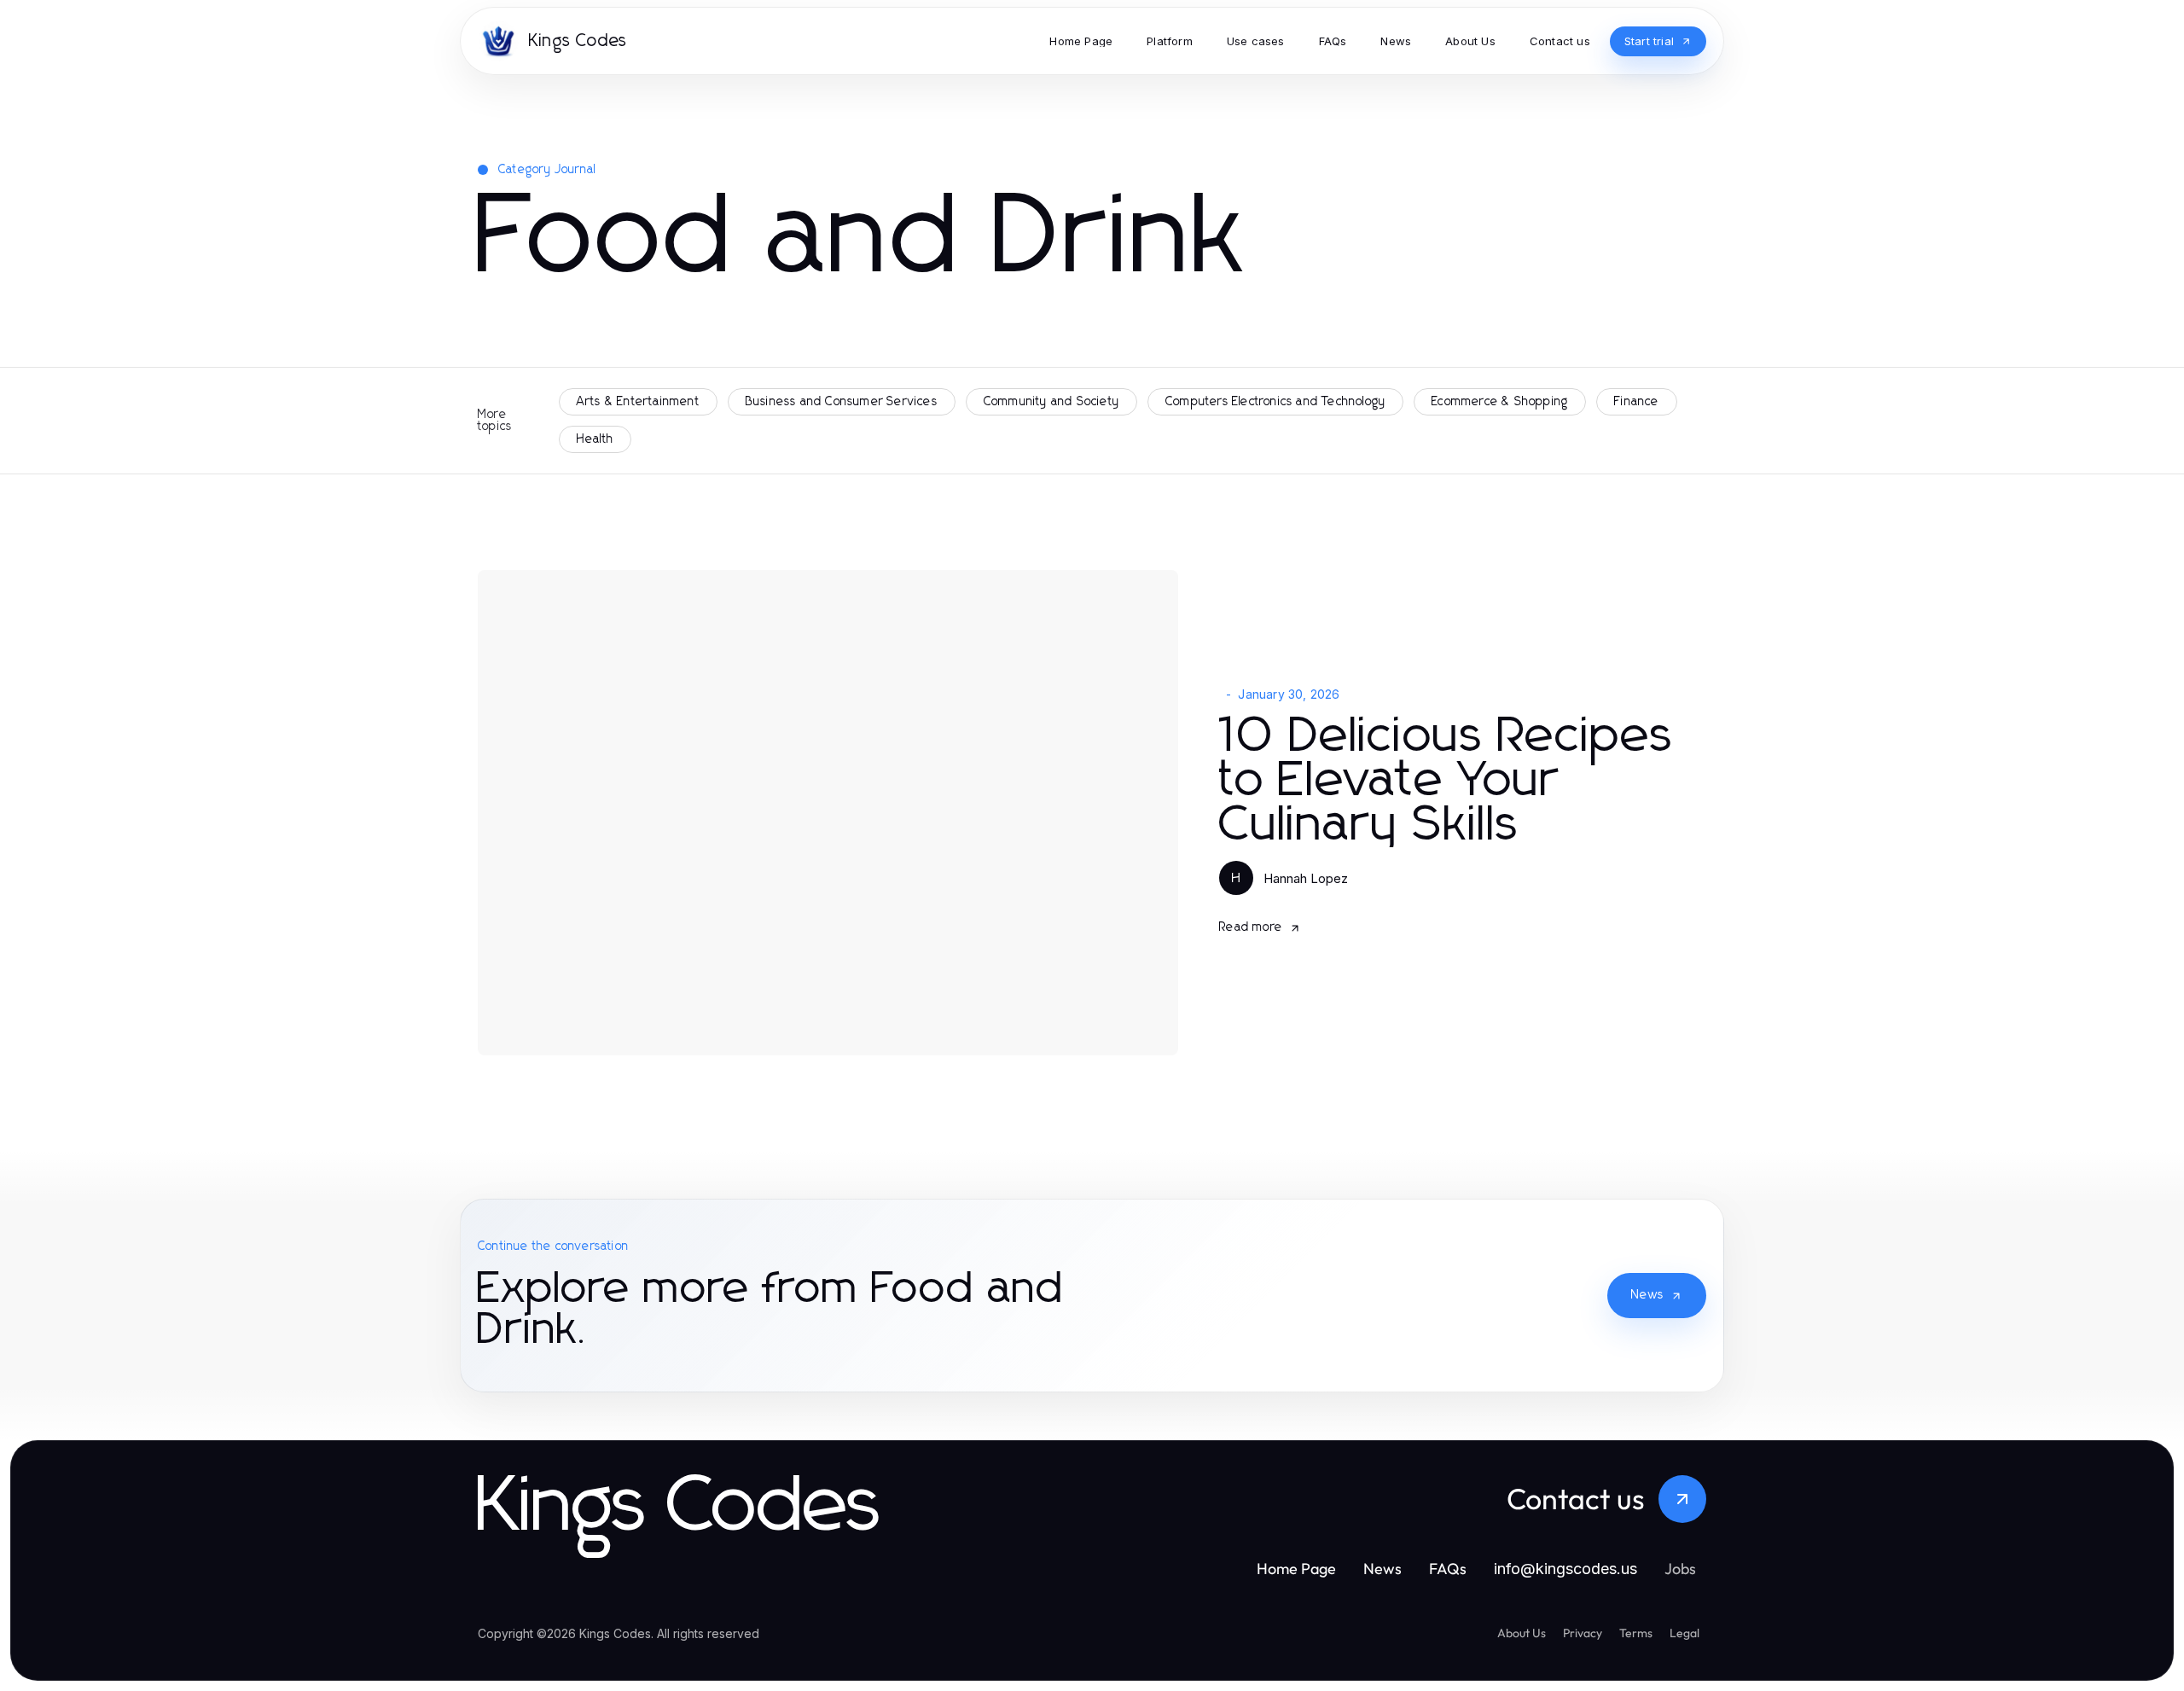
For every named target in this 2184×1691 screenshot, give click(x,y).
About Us (1522, 1633)
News (1647, 1295)
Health (595, 439)
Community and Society (1051, 402)
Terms (1636, 1633)
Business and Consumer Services (842, 402)
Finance (1636, 402)
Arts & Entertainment (638, 402)
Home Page (1296, 1569)
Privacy (1583, 1633)
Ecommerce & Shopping (1500, 402)
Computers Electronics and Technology (1275, 402)
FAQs (1448, 1569)
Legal (1684, 1633)
